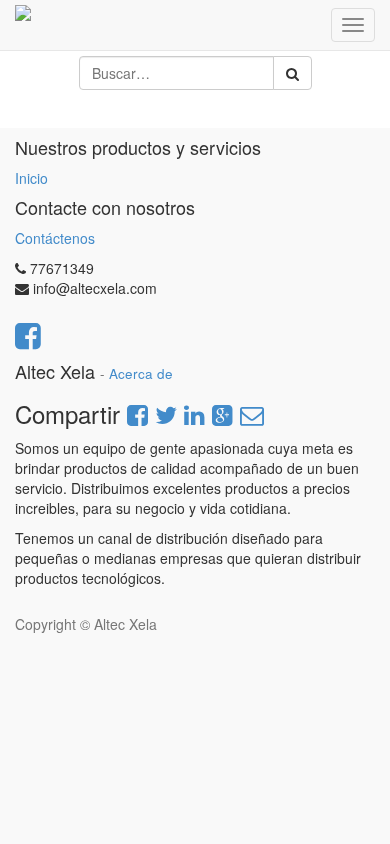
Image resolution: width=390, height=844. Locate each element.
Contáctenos (55, 238)
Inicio (31, 178)
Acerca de (141, 373)
